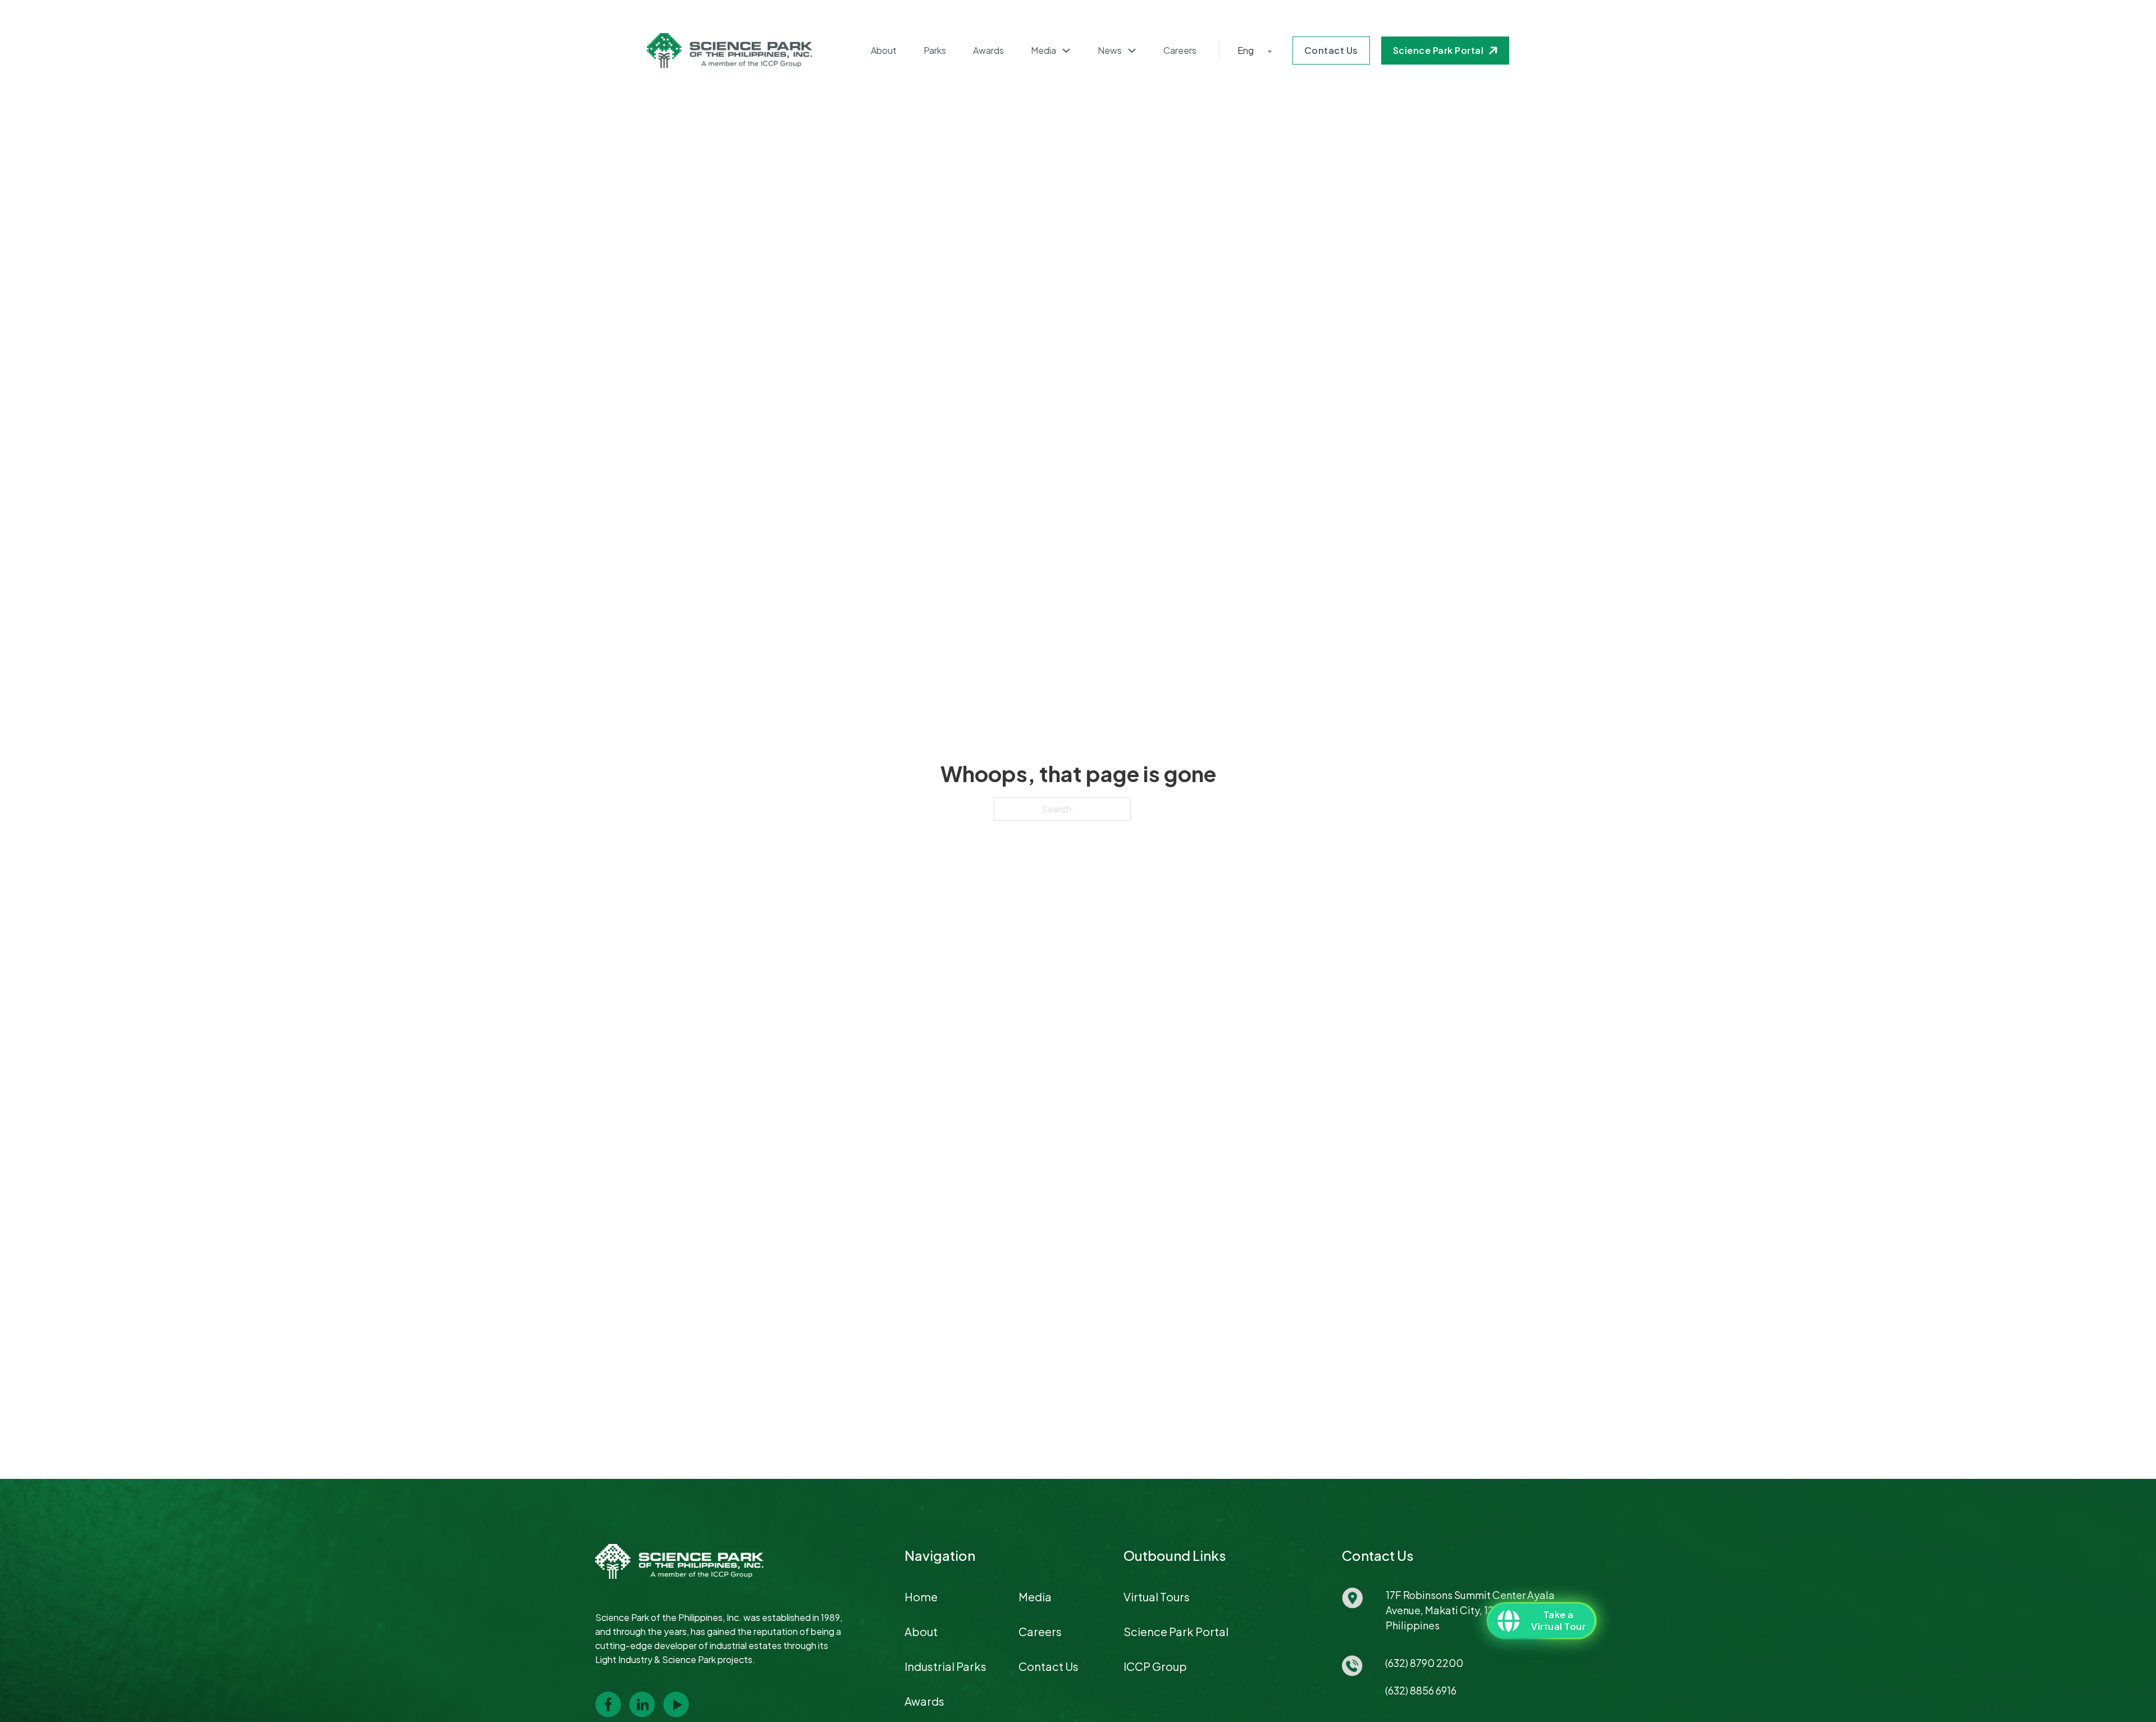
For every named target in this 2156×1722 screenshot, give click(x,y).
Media (1043, 51)
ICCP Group (1155, 1666)
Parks (935, 51)
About (884, 51)
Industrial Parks (945, 1666)
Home (921, 1597)
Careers (1180, 51)
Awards (988, 51)
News (1110, 51)
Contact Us (1331, 50)
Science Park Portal (1438, 50)
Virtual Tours (1157, 1597)
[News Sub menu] (1132, 51)
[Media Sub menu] (1066, 51)
